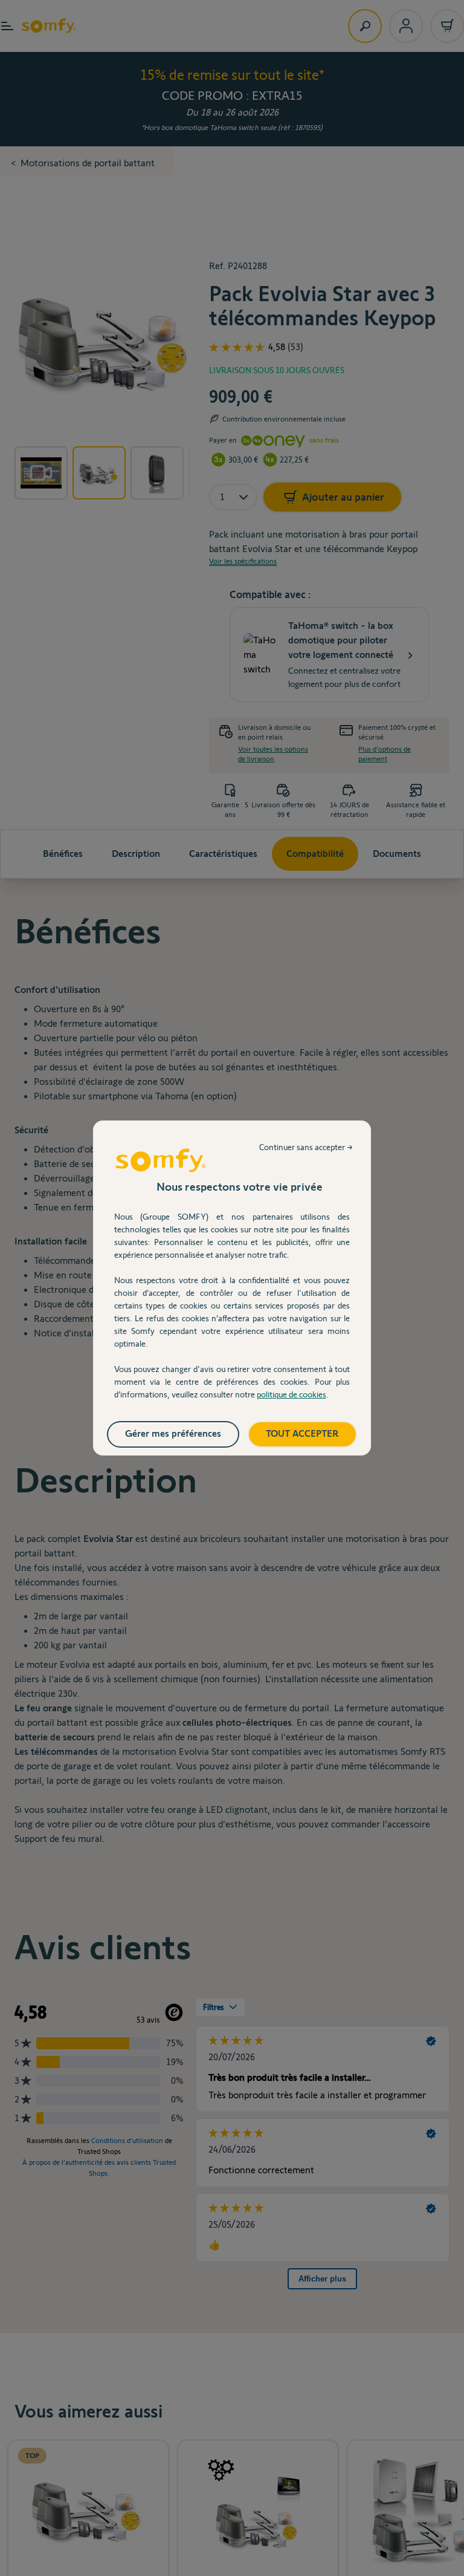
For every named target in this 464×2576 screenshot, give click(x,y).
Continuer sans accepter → (306, 1147)
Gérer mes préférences (173, 1433)
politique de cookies (292, 1394)
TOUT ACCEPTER (302, 1433)
